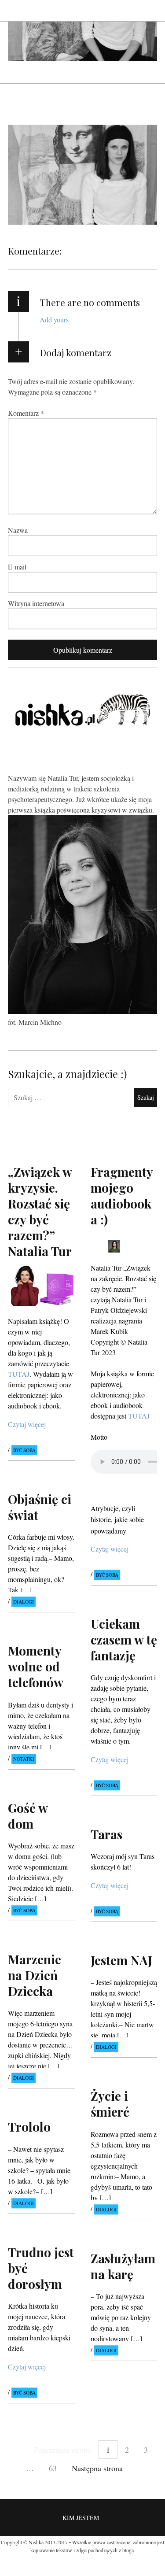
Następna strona (97, 2468)
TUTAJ (139, 1416)
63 (53, 2468)
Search (151, 10)
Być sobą (24, 1450)
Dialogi (24, 1602)
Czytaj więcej (27, 1424)
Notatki (24, 1759)
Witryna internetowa (36, 603)
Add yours (54, 320)
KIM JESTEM (81, 2518)
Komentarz (26, 412)
